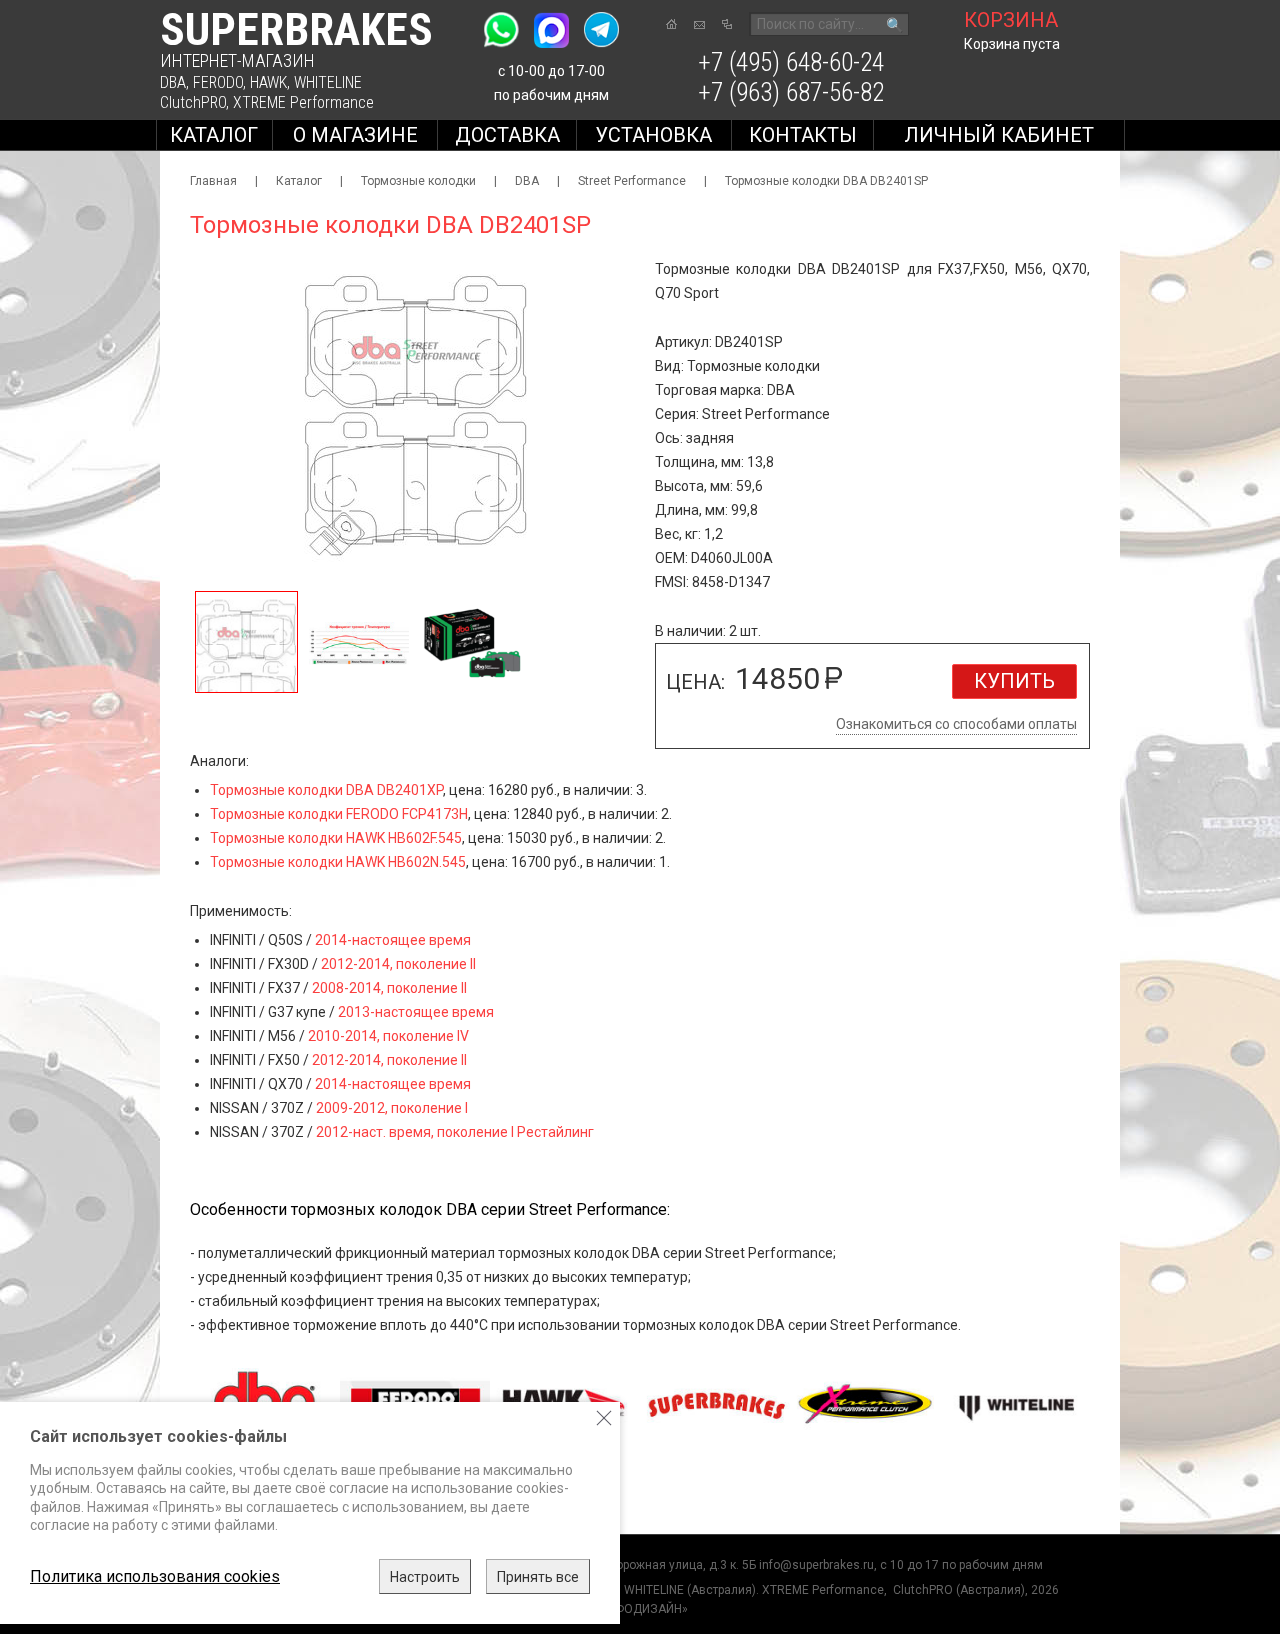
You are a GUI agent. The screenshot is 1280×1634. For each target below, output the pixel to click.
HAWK (268, 82)
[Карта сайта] (727, 24)
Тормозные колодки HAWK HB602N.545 (338, 862)
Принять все (538, 1577)
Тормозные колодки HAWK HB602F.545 (336, 838)
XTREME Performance (303, 102)
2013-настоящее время (416, 1012)
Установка (653, 135)
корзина (1011, 20)
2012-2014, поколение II (398, 964)
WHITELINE (328, 82)
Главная (213, 181)
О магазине (355, 135)
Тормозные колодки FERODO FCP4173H (339, 814)
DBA (173, 82)
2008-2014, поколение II (389, 988)
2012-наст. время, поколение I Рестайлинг (455, 1132)
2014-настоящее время (393, 940)
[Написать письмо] (699, 25)
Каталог (214, 135)
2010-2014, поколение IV (388, 1036)
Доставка (507, 135)
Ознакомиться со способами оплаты (956, 724)
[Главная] (671, 24)
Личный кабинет (999, 135)
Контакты (803, 135)
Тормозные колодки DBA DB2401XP (326, 790)
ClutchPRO (193, 102)
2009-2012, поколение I (392, 1108)
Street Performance (632, 181)
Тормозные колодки (418, 181)
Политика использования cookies (155, 1576)
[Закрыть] (604, 1418)
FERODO (218, 82)
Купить (1014, 681)
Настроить (425, 1577)
